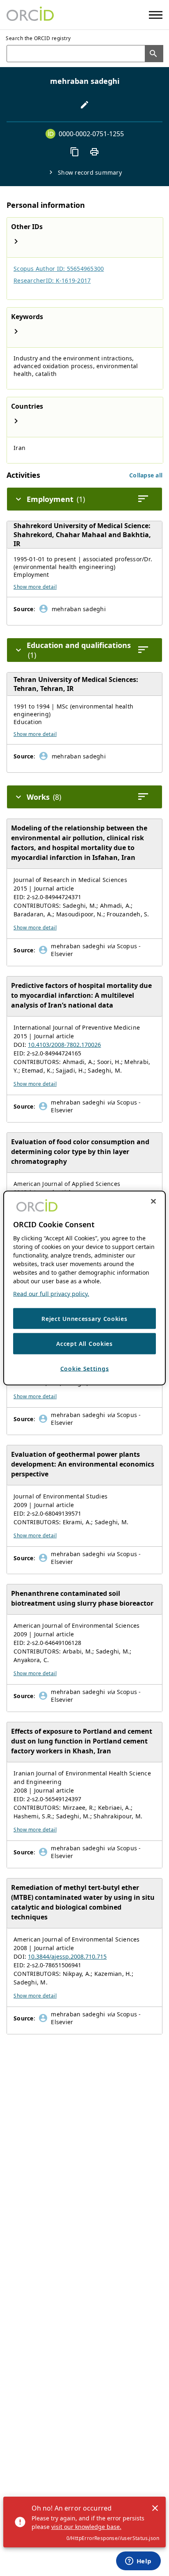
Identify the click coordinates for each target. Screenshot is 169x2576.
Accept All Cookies (84, 1344)
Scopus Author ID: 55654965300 (59, 269)
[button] (146, 475)
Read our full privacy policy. (51, 1293)
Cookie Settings (85, 1368)
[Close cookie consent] (153, 1201)
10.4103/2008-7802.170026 (64, 1045)
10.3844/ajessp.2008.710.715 (67, 1956)
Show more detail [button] (35, 587)
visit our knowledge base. (86, 2527)
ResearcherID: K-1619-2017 (52, 280)
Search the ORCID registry (38, 38)
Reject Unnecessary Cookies (84, 1318)
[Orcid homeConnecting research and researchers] (30, 15)
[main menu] (156, 15)
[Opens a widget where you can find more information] (138, 2562)
